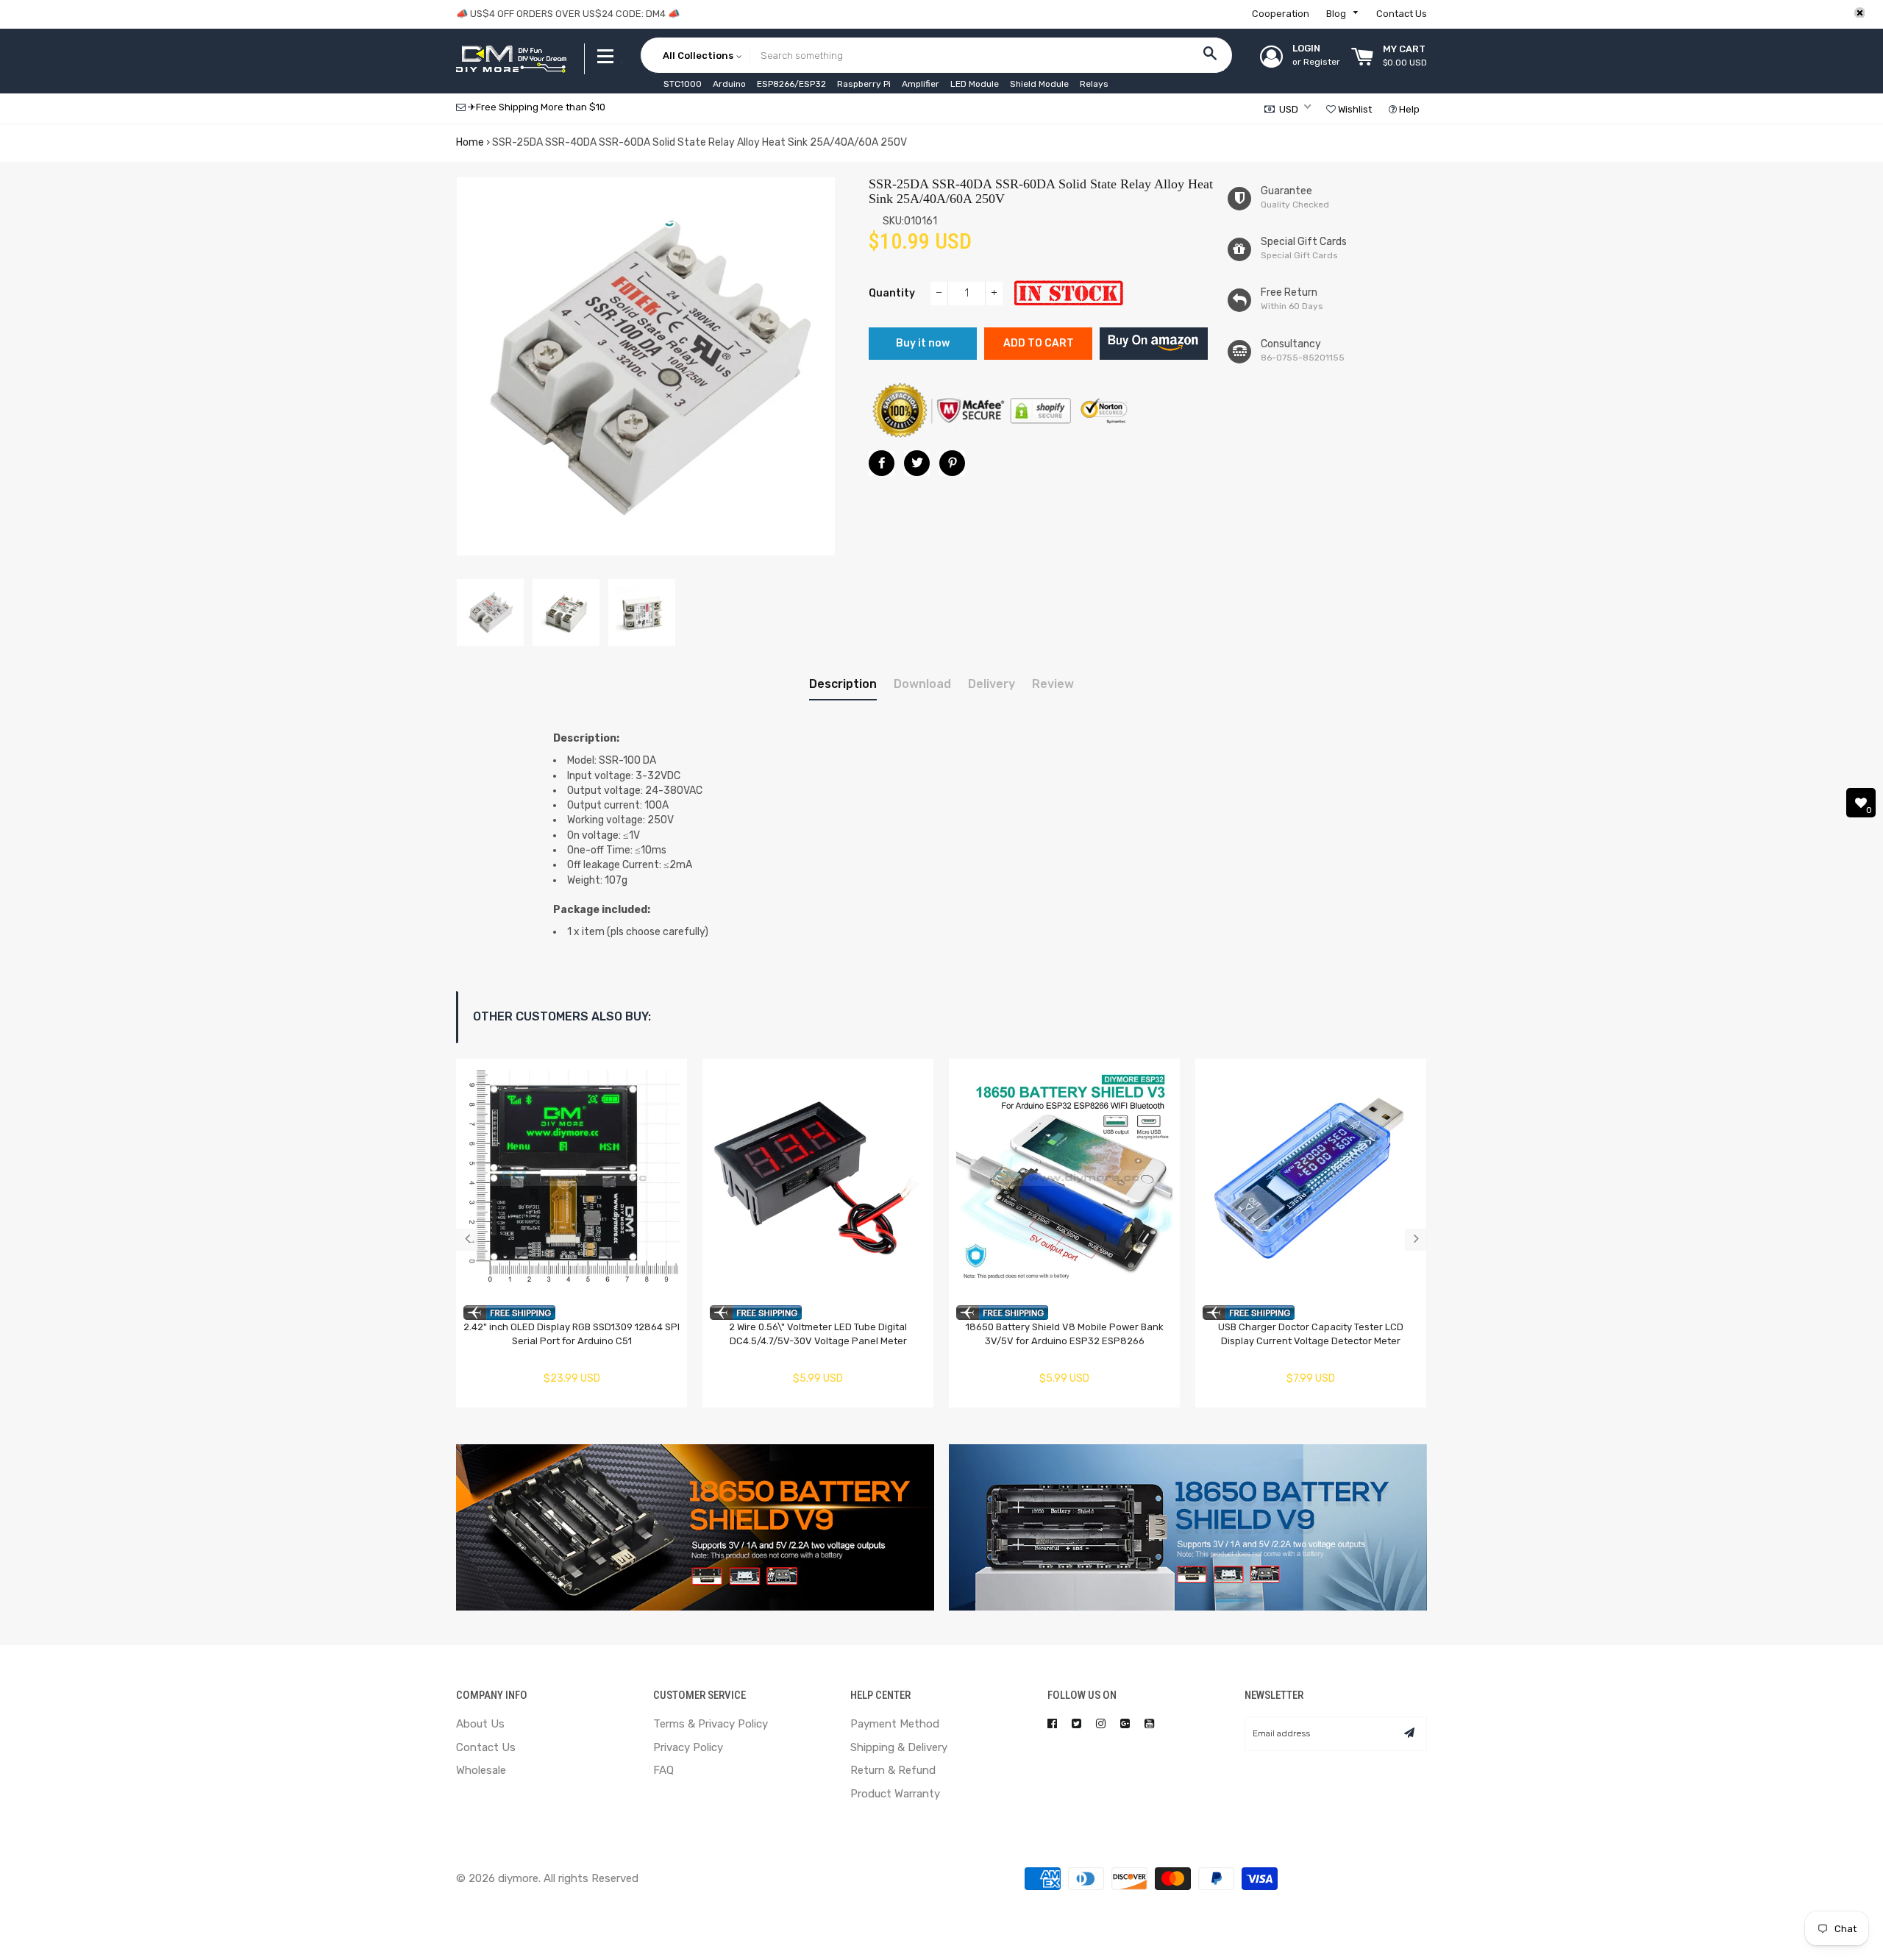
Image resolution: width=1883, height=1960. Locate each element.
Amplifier (921, 84)
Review (1053, 684)
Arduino (729, 84)
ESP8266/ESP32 (791, 84)
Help (1408, 109)
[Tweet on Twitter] (917, 463)
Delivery (992, 684)
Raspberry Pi (864, 84)
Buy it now (923, 343)
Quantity (892, 293)
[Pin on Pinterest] (952, 463)
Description (843, 684)
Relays (1094, 84)
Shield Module (1039, 84)
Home (470, 142)
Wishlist (1354, 109)
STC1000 (683, 84)
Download (922, 684)
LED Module (975, 84)
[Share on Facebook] (882, 463)
